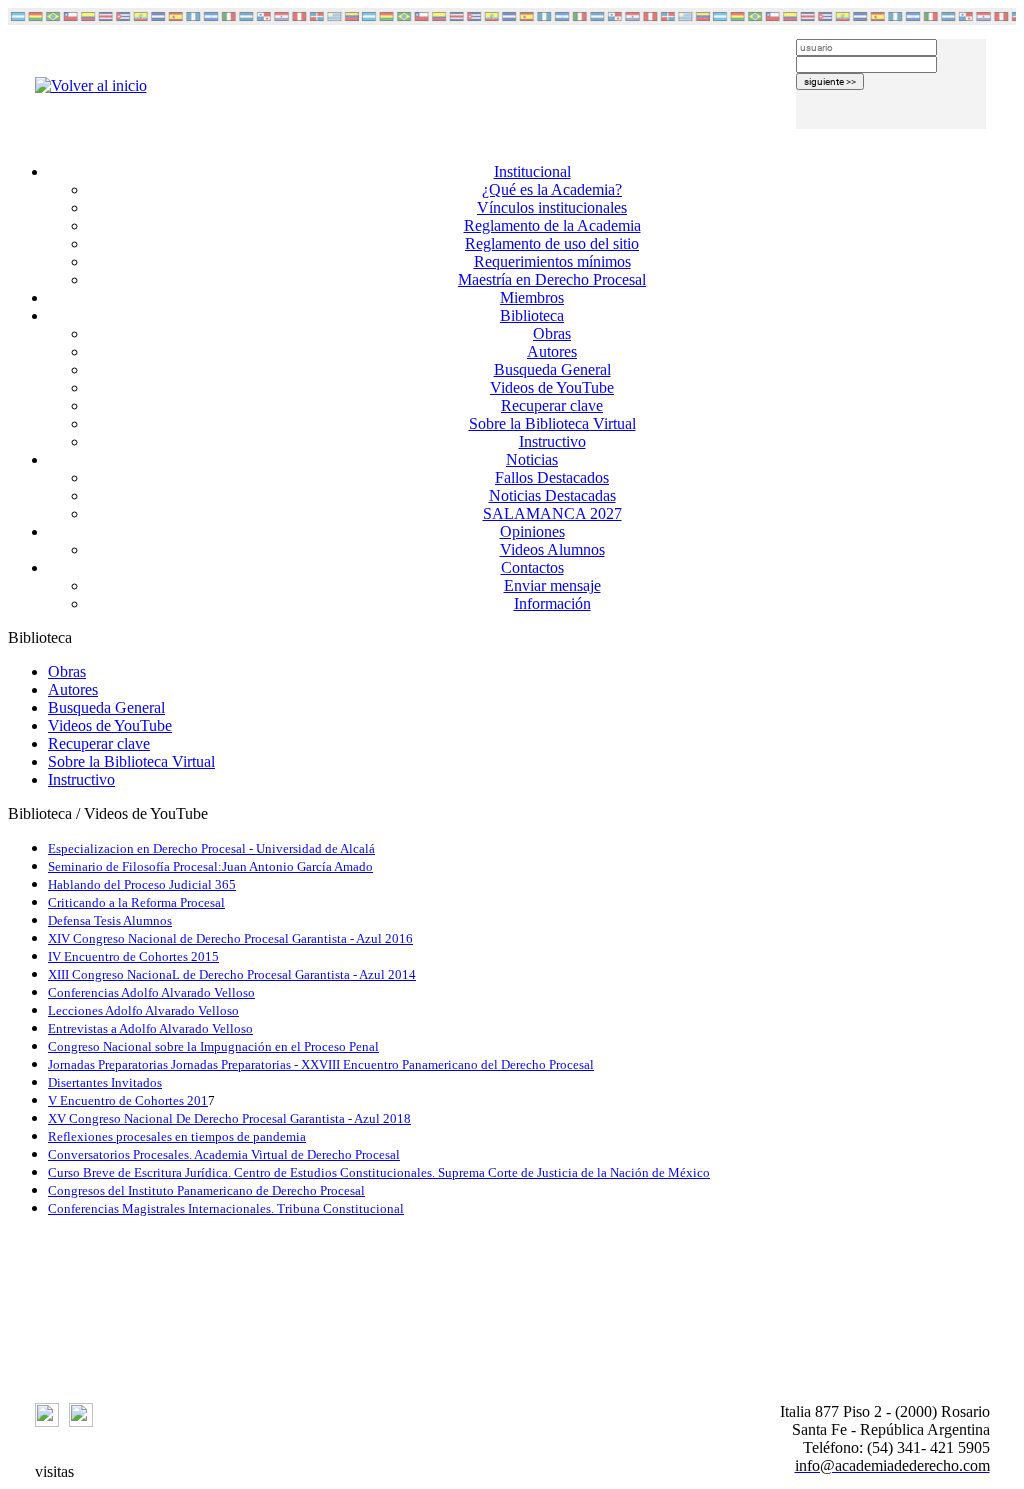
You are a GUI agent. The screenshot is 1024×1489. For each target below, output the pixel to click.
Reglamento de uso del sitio (552, 243)
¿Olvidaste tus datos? (862, 137)
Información (552, 603)
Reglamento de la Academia (552, 225)
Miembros (532, 297)
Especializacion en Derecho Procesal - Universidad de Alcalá (211, 848)
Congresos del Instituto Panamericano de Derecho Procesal (206, 1190)
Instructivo (552, 441)
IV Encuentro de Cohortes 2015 (133, 956)
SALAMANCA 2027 (552, 513)
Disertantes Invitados (105, 1082)
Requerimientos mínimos (552, 261)
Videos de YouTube (552, 387)
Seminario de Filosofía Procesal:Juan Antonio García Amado (210, 866)
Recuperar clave (552, 405)
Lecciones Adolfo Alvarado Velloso (143, 1010)
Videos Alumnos (552, 549)
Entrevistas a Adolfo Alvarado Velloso (150, 1028)
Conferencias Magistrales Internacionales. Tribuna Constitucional (226, 1208)
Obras (552, 333)
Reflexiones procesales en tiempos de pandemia (177, 1136)
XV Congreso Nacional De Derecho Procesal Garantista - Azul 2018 (229, 1118)
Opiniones (532, 531)
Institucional (532, 171)
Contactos (532, 567)
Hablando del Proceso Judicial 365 (142, 884)
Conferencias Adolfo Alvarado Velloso (151, 992)
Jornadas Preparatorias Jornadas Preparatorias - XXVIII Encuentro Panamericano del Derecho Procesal (321, 1064)
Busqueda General (552, 369)
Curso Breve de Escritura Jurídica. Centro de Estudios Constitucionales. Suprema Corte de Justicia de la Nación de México (379, 1172)
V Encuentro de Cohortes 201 (128, 1100)
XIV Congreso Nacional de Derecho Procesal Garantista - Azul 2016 (230, 938)
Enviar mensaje (552, 585)
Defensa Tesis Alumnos (110, 920)
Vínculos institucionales (552, 207)
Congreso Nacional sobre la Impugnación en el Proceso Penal (213, 1046)
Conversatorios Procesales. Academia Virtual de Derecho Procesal (224, 1154)
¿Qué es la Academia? (552, 189)
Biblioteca (532, 315)
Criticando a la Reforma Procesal (136, 902)
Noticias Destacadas (552, 495)
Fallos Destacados (552, 477)
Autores (552, 351)
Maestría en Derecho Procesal (552, 279)
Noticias (532, 459)
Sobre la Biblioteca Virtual (552, 423)
